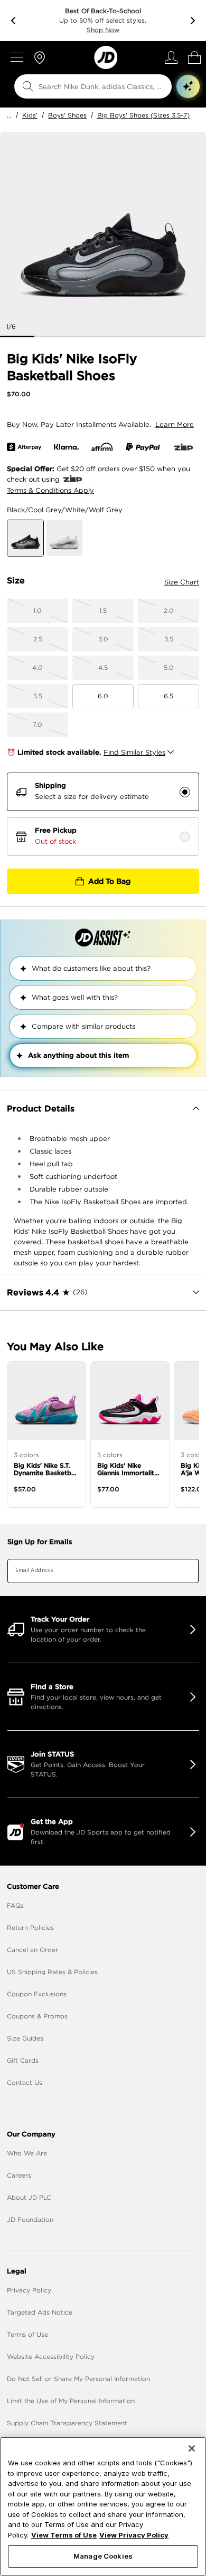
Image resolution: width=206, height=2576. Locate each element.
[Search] (28, 86)
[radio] (185, 792)
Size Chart (182, 582)
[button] (188, 86)
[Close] (192, 2448)
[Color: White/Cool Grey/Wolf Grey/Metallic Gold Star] (64, 538)
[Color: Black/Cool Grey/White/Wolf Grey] (25, 538)
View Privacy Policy (134, 2535)
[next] (193, 21)
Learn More (175, 425)
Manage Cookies (103, 2556)
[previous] (13, 21)
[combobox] (86, 86)
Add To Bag (109, 881)
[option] (103, 235)
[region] (103, 2506)
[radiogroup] (103, 814)
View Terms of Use (64, 2535)
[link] (106, 57)
